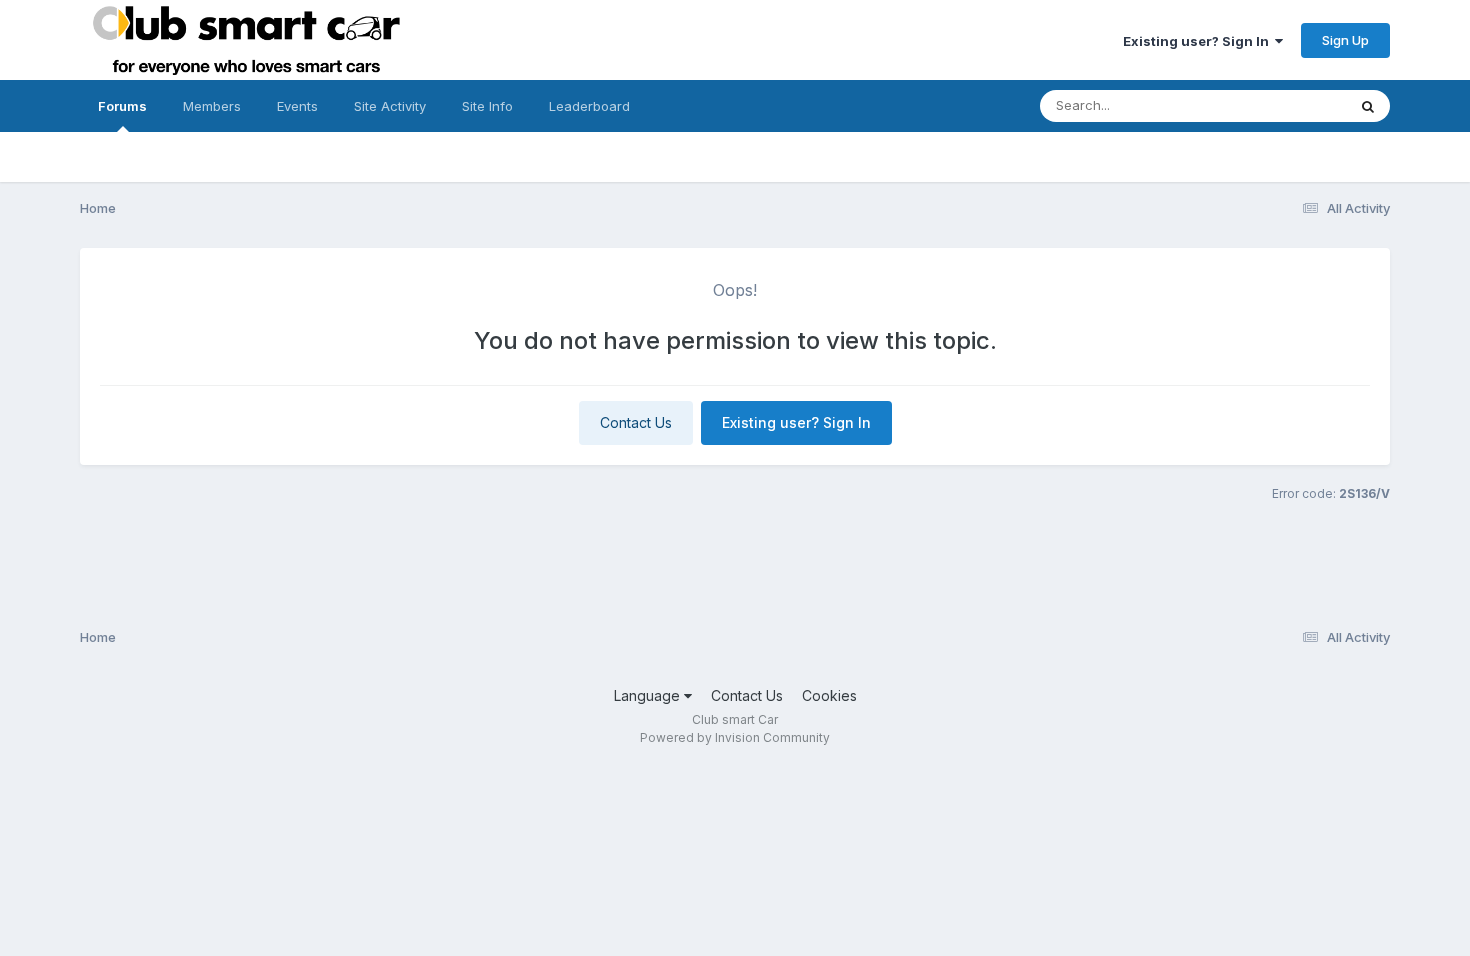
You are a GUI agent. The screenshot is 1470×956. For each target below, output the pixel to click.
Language (649, 695)
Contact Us (636, 422)
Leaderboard (589, 106)
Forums (122, 106)
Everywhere (1284, 105)
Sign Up (1345, 40)
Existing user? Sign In (1199, 41)
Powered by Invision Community (735, 737)
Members (212, 106)
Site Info (487, 106)
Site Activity (390, 106)
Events (297, 106)
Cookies (829, 695)
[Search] (1368, 106)
